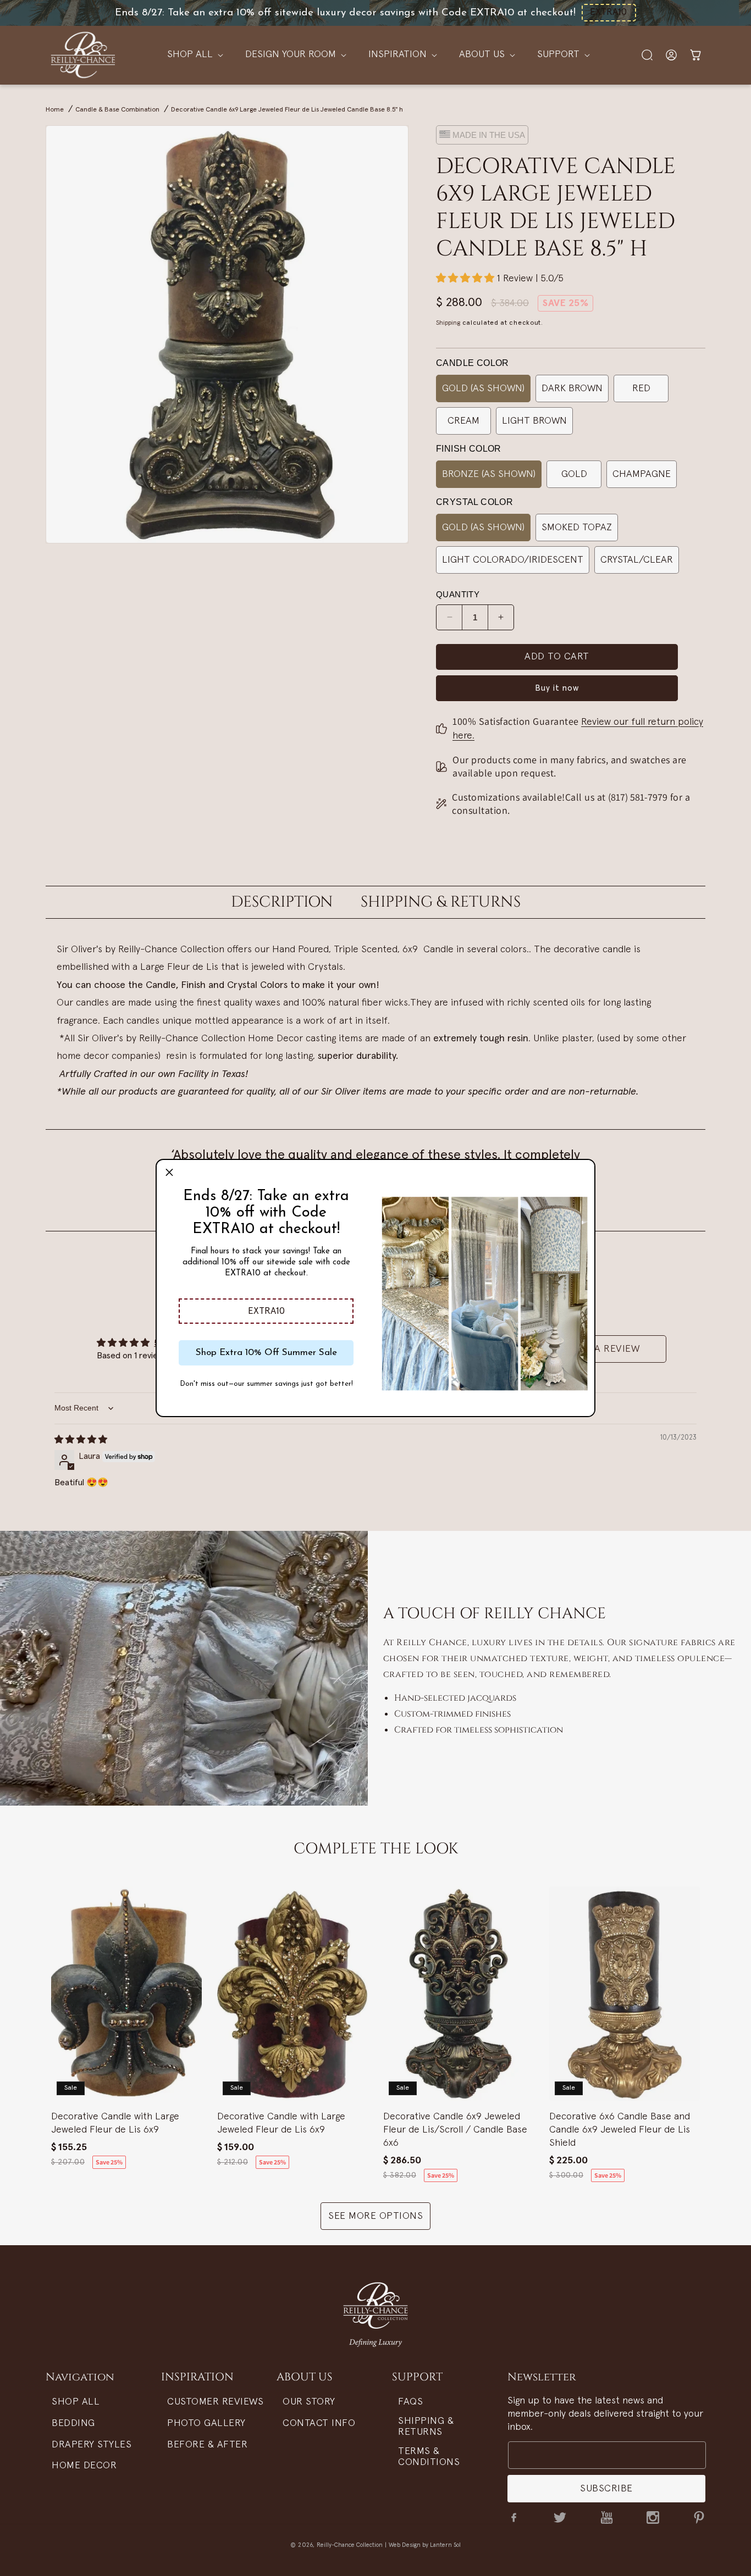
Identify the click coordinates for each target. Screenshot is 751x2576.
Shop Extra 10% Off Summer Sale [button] (266, 1353)
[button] (266, 1311)
